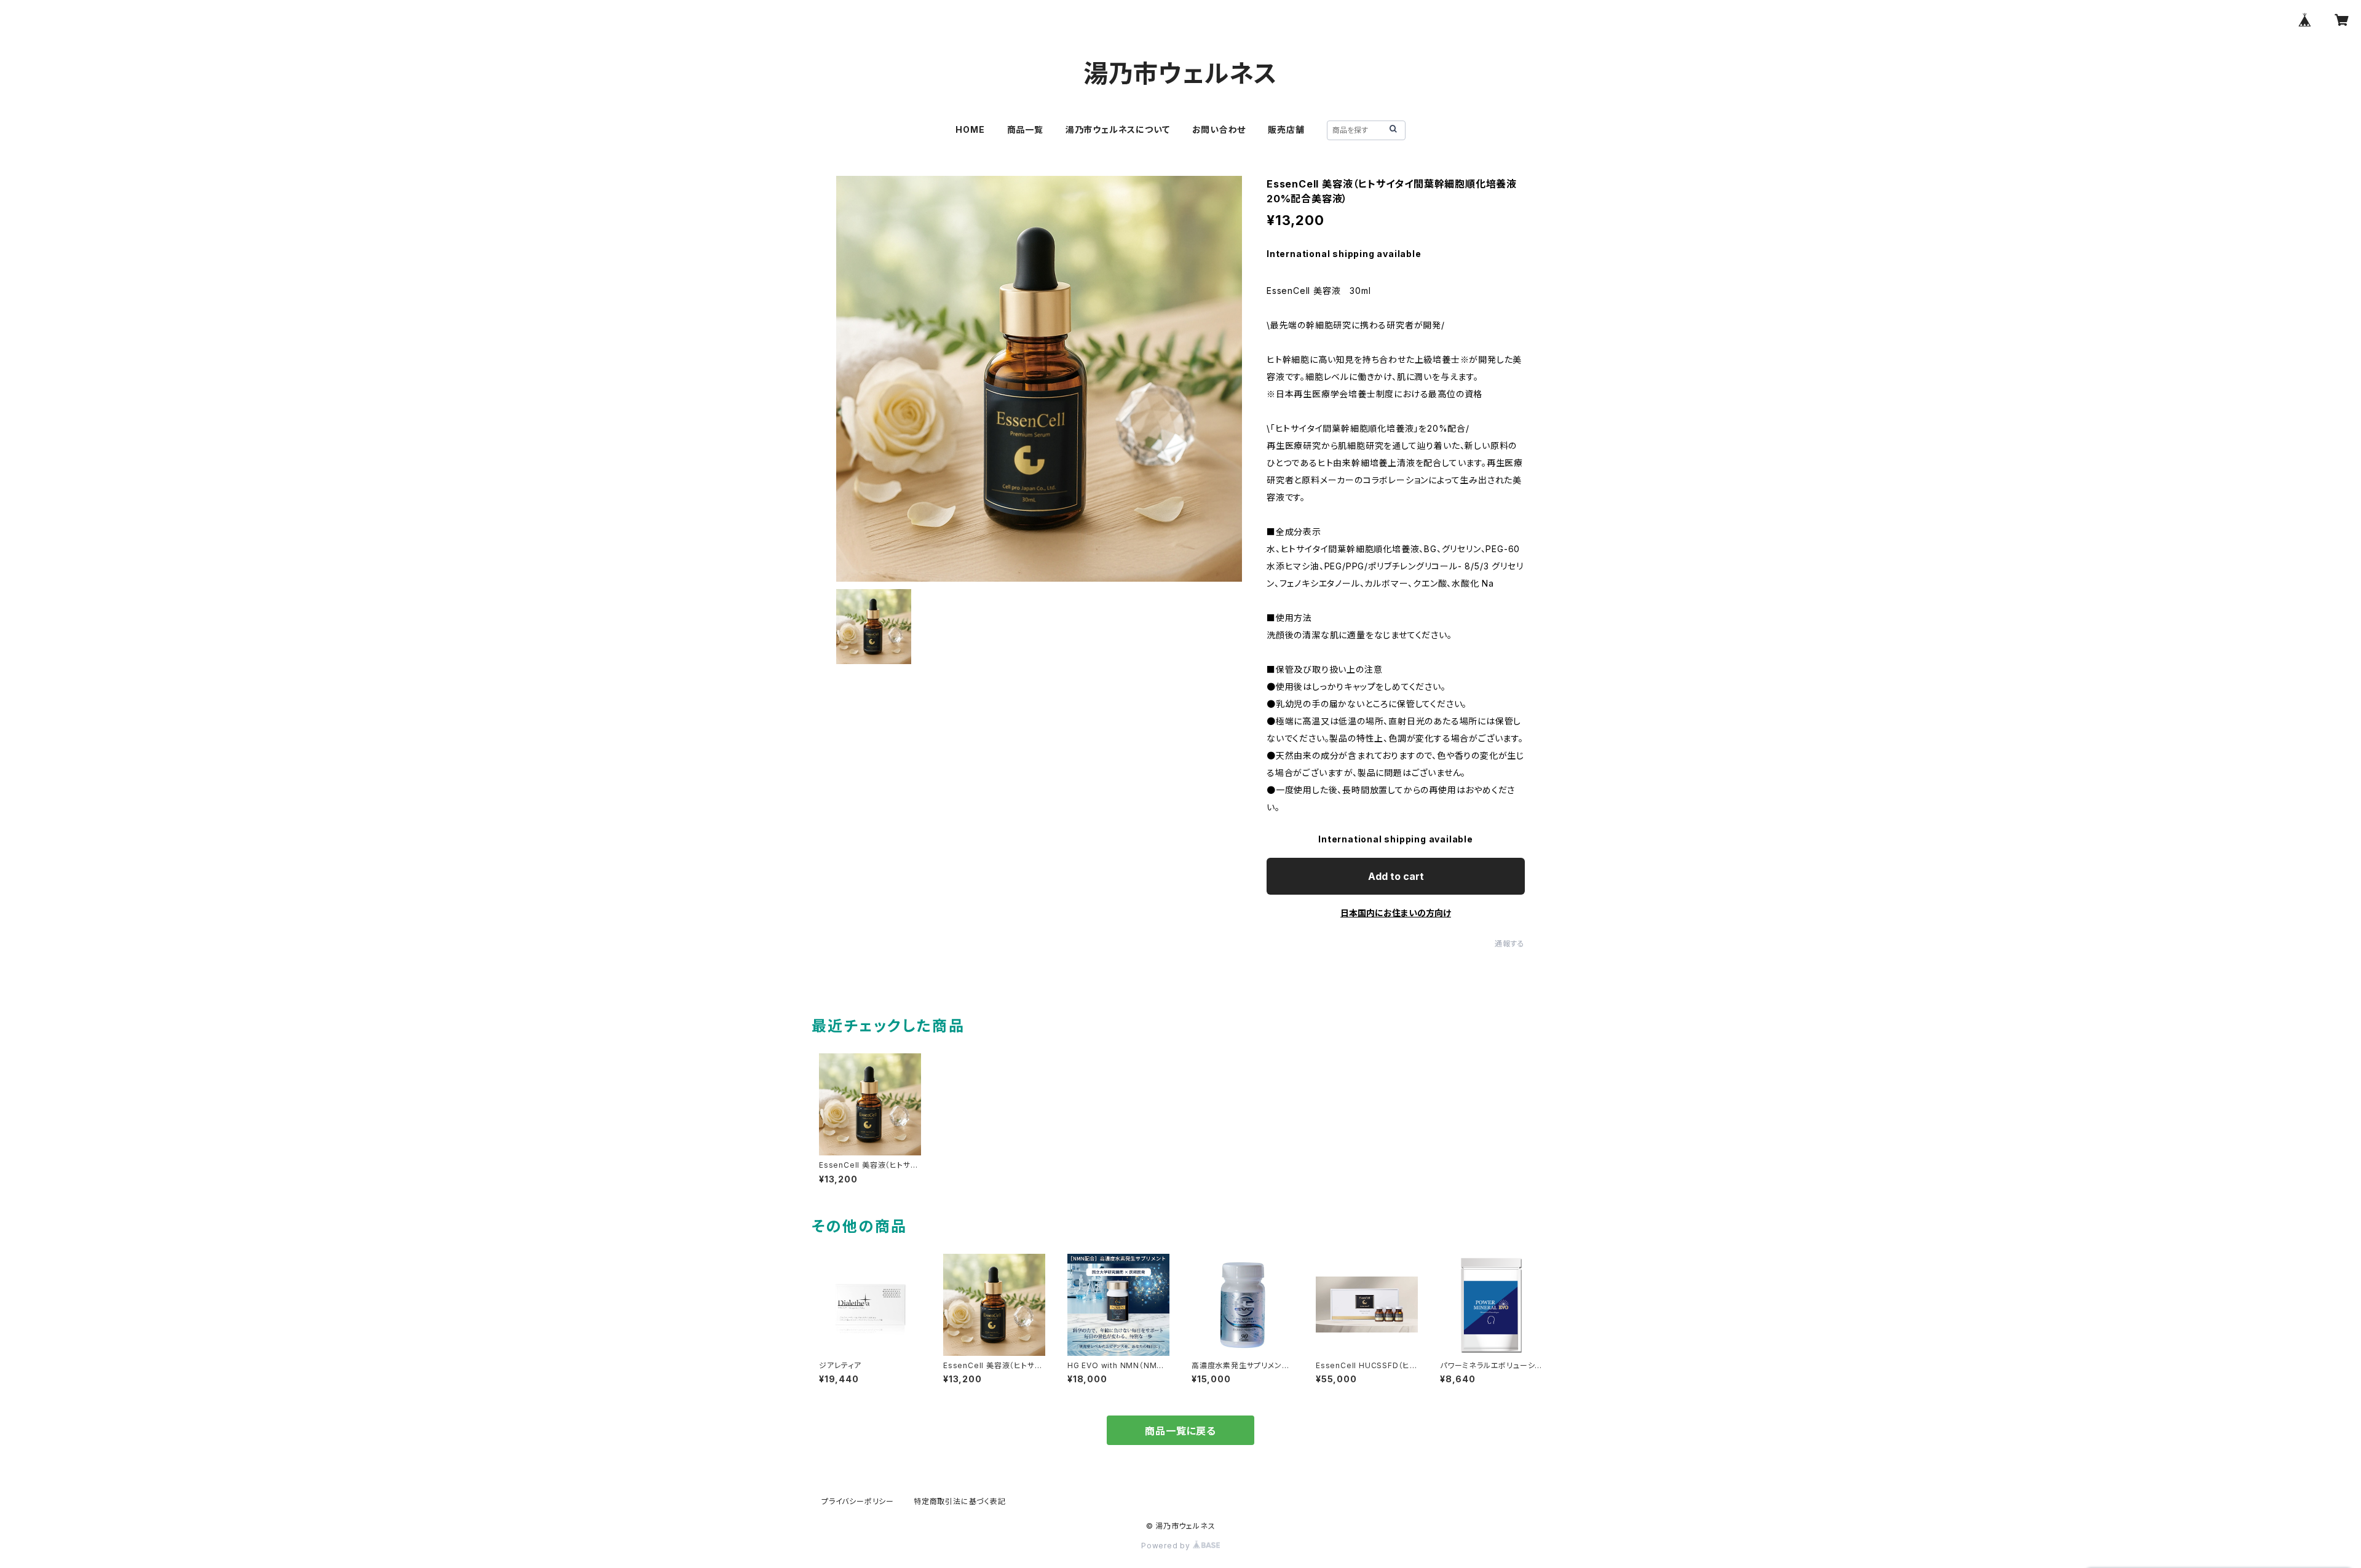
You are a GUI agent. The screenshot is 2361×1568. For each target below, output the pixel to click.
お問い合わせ (1219, 129)
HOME (970, 129)
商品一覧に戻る (1180, 1431)
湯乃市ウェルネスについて (1118, 129)
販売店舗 (1286, 129)
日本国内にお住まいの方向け (1396, 913)
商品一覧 (1025, 129)
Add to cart (1396, 876)
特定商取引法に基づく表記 (960, 1501)
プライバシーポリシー (858, 1501)
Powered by (1167, 1546)
